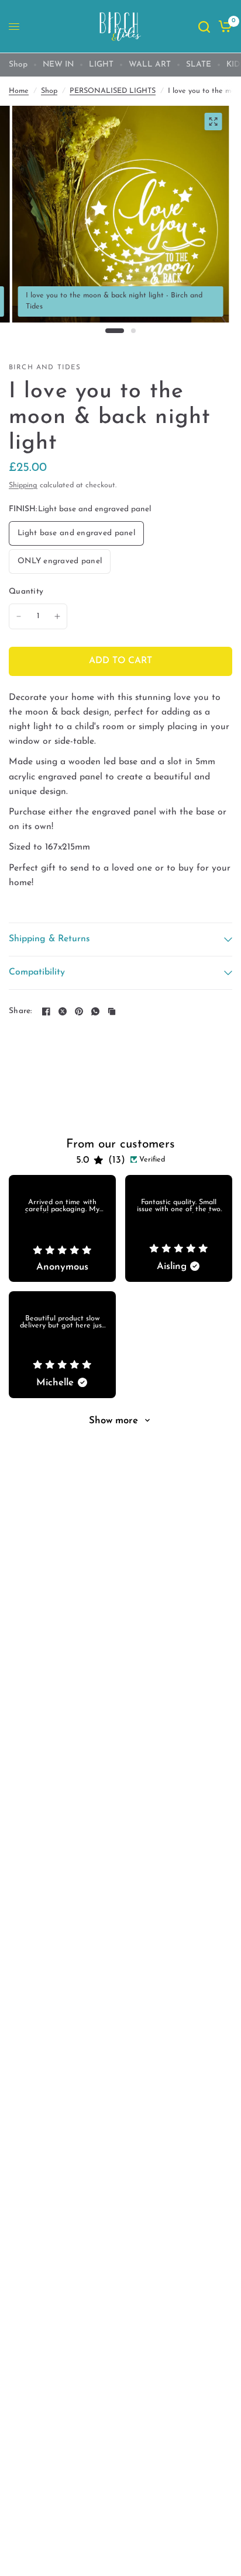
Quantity (26, 592)
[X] (63, 1011)
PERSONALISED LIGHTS (113, 91)
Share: (20, 1011)
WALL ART (150, 65)
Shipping (23, 486)
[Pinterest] (79, 1011)
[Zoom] (213, 122)
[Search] (204, 27)
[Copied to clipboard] (112, 1011)
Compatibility (37, 972)
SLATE (199, 65)
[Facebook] (46, 1011)
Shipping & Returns (49, 939)
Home (19, 91)
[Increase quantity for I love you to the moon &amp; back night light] (57, 616)
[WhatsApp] (95, 1011)
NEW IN (58, 65)
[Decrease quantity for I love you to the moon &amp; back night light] (19, 616)
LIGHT (101, 65)
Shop (18, 65)
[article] (62, 1228)
